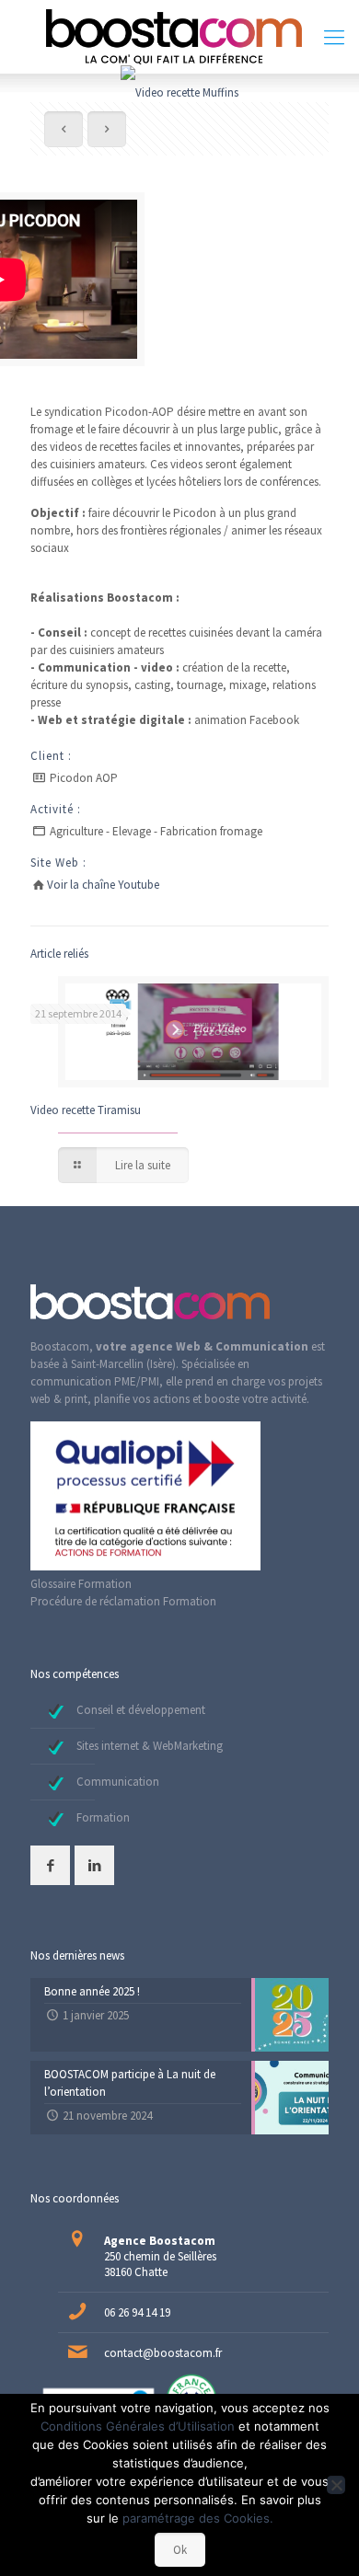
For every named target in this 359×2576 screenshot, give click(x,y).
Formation (103, 1817)
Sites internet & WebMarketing (150, 1746)
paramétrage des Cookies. (198, 2518)
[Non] (336, 2485)
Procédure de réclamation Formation (123, 1601)
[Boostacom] (179, 37)
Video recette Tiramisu (86, 1110)
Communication (118, 1782)
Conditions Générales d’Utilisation (138, 2426)
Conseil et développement (141, 1710)
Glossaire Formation (81, 1584)
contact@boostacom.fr (163, 2353)
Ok (180, 2550)
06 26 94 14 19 (137, 2312)
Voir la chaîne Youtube (103, 885)
